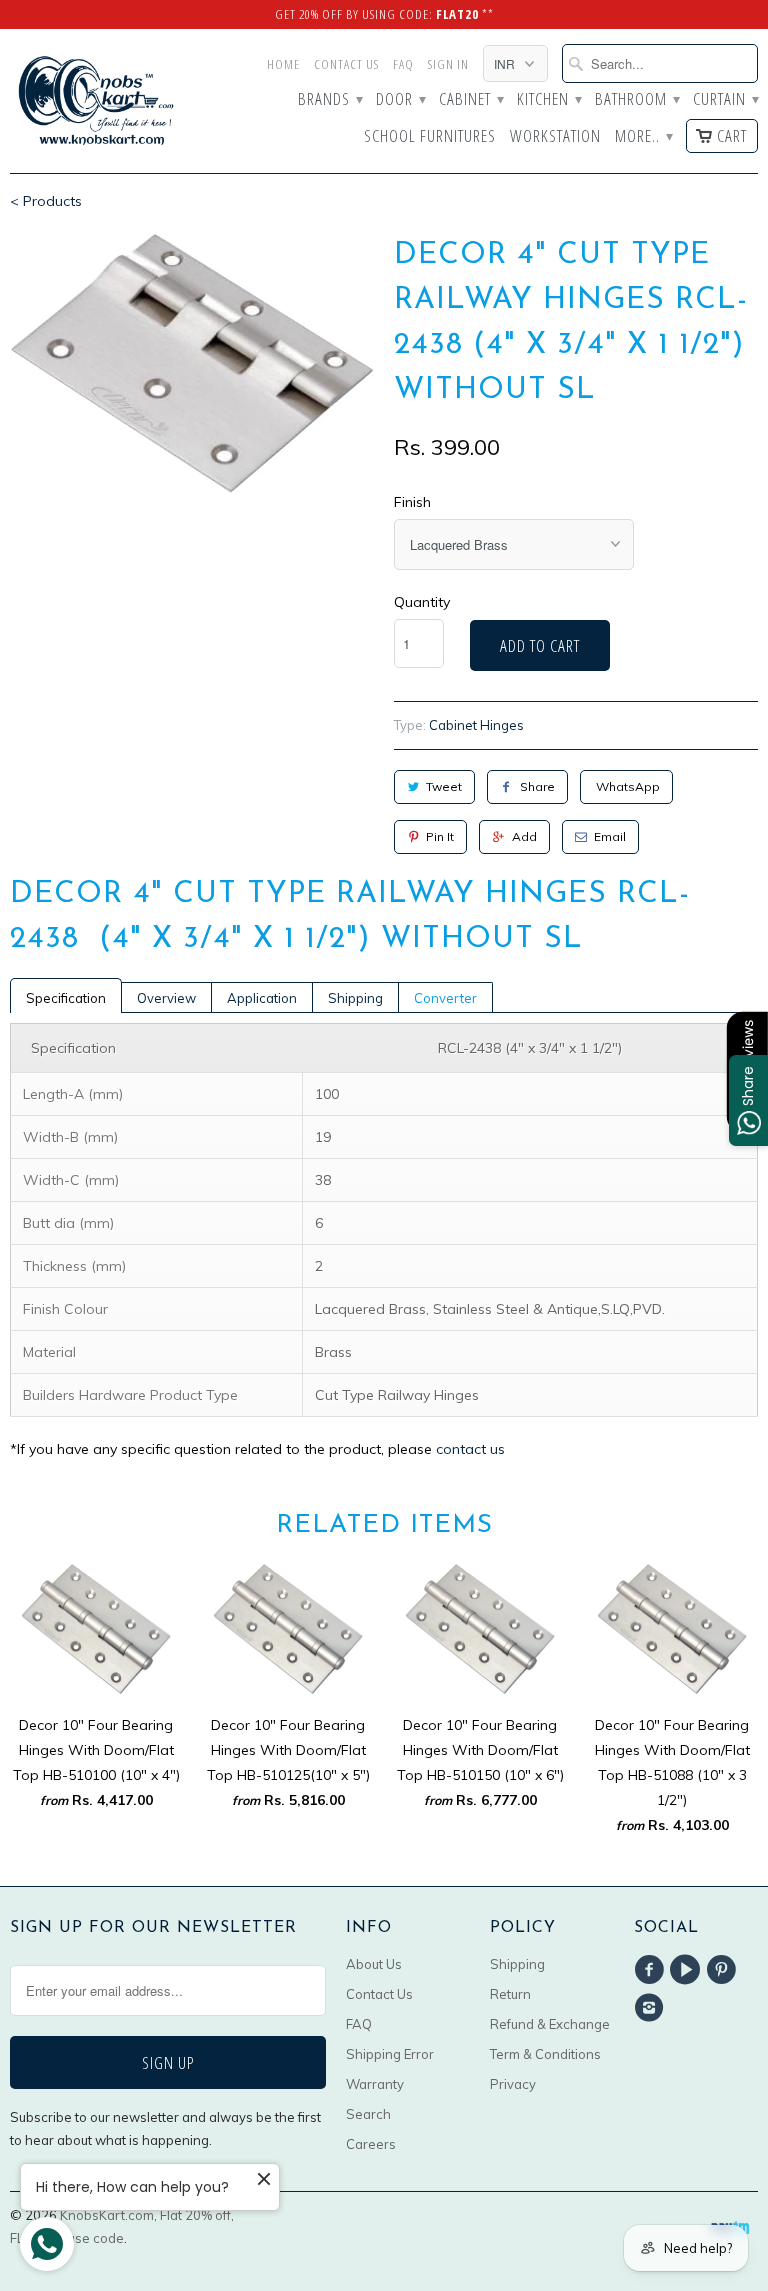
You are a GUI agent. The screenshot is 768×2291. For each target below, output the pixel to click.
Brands (330, 100)
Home (283, 64)
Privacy (513, 2084)
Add (524, 836)
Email (610, 836)
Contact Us (346, 64)
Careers (371, 2144)
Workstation (555, 137)
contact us (470, 1449)
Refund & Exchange (550, 2024)
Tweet (444, 786)
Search (368, 2114)
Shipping (355, 998)
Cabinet (471, 100)
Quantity (422, 602)
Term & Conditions (545, 2054)
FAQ (403, 64)
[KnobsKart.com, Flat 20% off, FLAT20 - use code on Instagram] (652, 2008)
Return (510, 1994)
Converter (445, 998)
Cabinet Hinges (476, 725)
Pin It (440, 836)
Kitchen (549, 100)
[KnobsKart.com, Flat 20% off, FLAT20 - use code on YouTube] (688, 1970)
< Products (46, 201)
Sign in (448, 64)
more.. (643, 137)
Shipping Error (390, 2054)
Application (262, 998)
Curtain (725, 100)
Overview (166, 998)
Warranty (375, 2084)
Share (537, 786)
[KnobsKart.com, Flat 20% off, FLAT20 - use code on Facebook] (652, 1970)
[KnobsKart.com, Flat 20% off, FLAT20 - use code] (96, 101)
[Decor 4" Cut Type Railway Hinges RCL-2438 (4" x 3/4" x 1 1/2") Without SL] (192, 363)
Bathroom (637, 100)
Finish (412, 502)
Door (400, 100)
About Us (374, 1964)
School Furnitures (430, 137)
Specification (66, 998)
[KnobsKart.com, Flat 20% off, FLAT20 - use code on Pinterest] (725, 1970)
